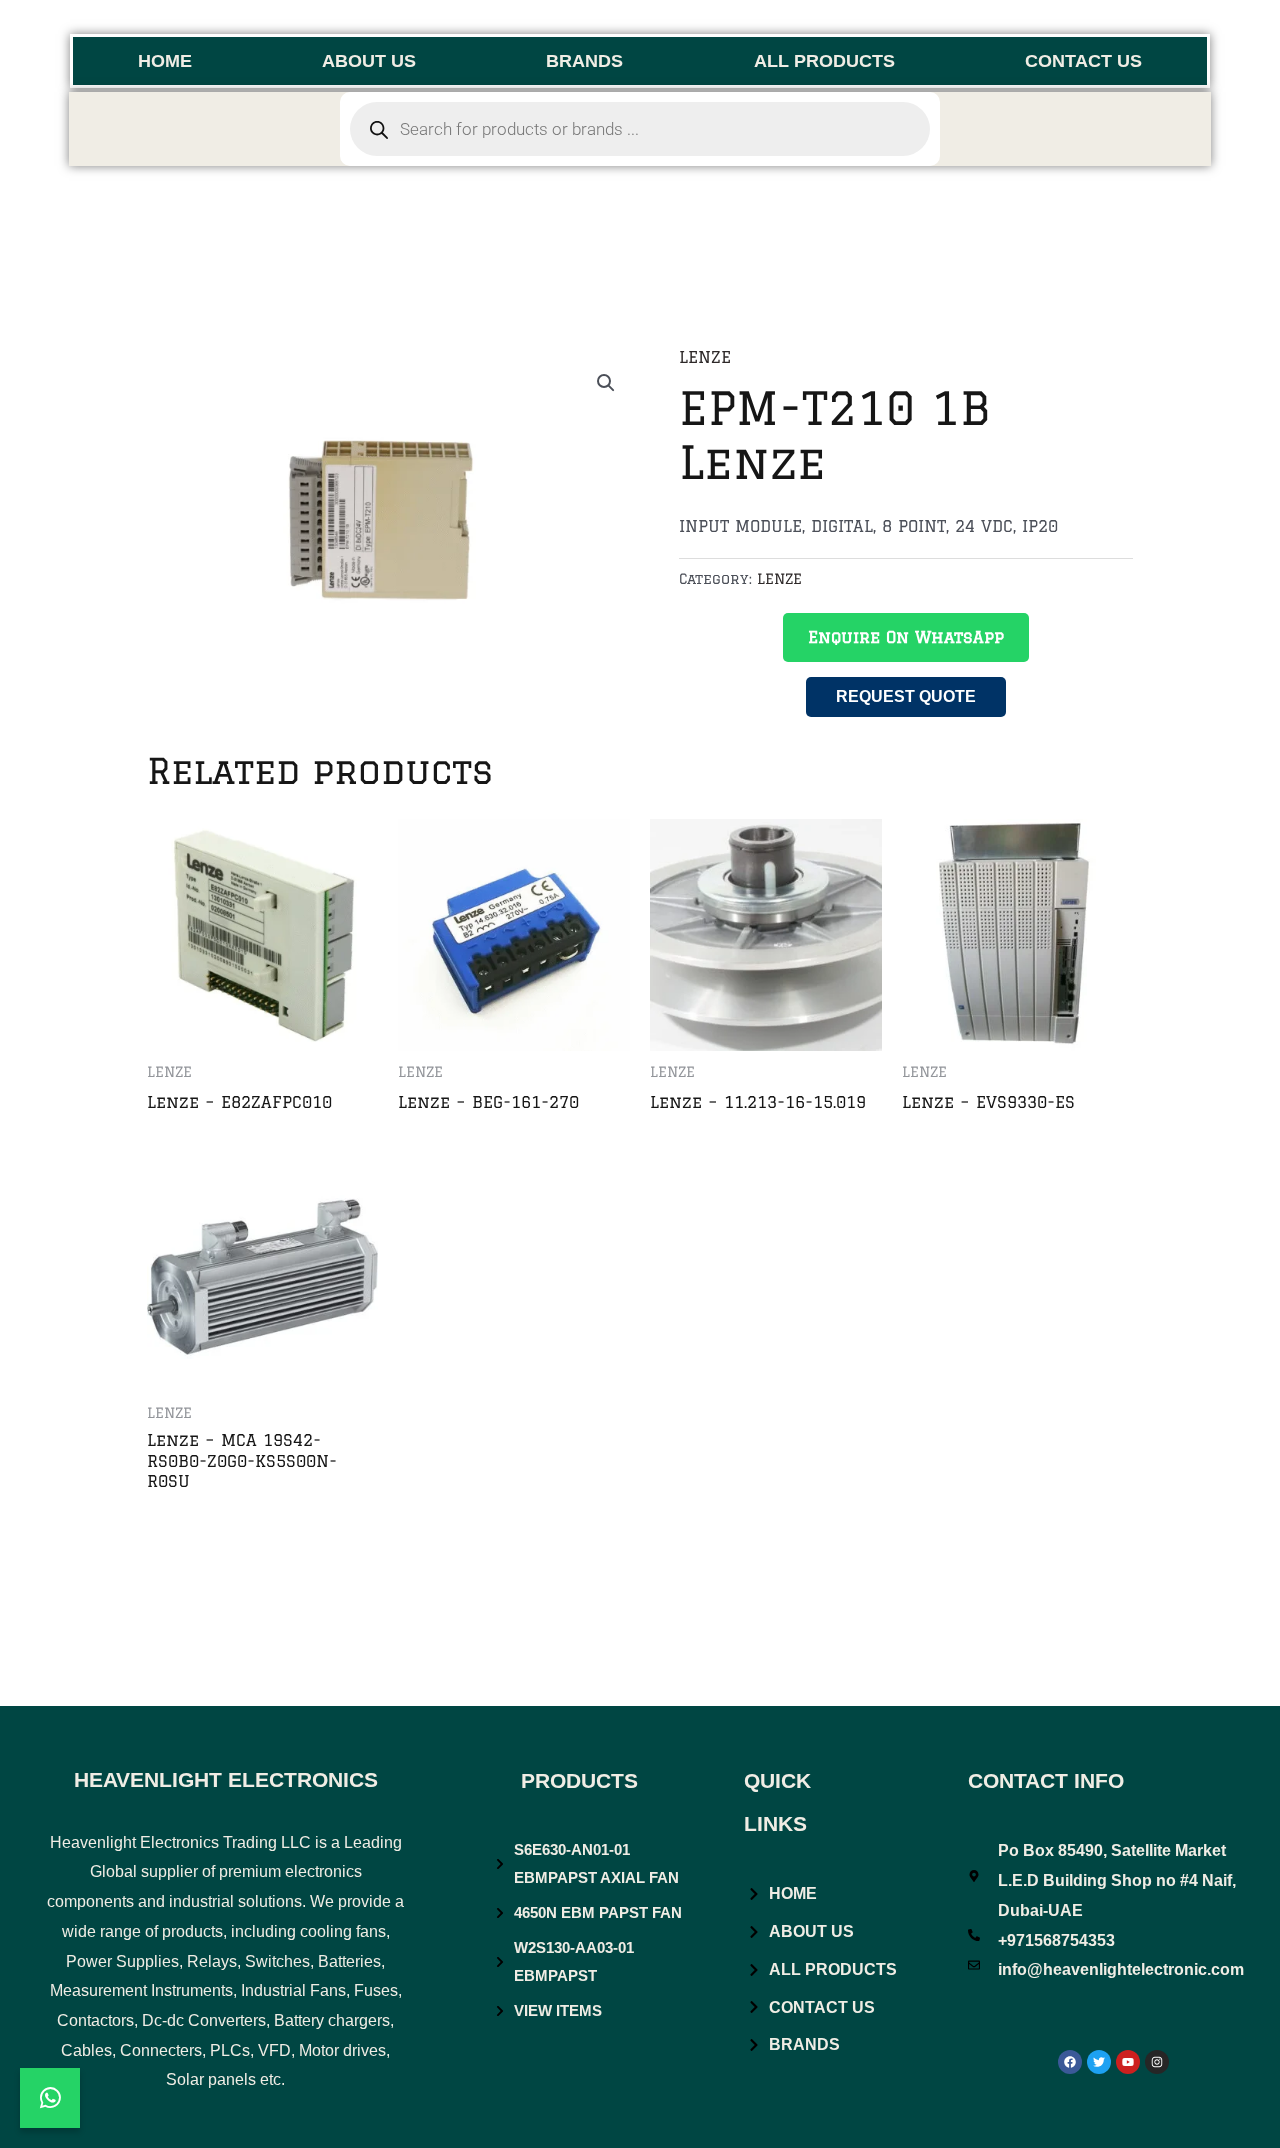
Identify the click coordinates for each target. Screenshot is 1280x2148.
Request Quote (906, 696)
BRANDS (584, 61)
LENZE (705, 357)
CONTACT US (1083, 61)
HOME (165, 61)
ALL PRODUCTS (824, 61)
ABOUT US (369, 61)
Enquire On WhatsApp (906, 637)
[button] (606, 383)
